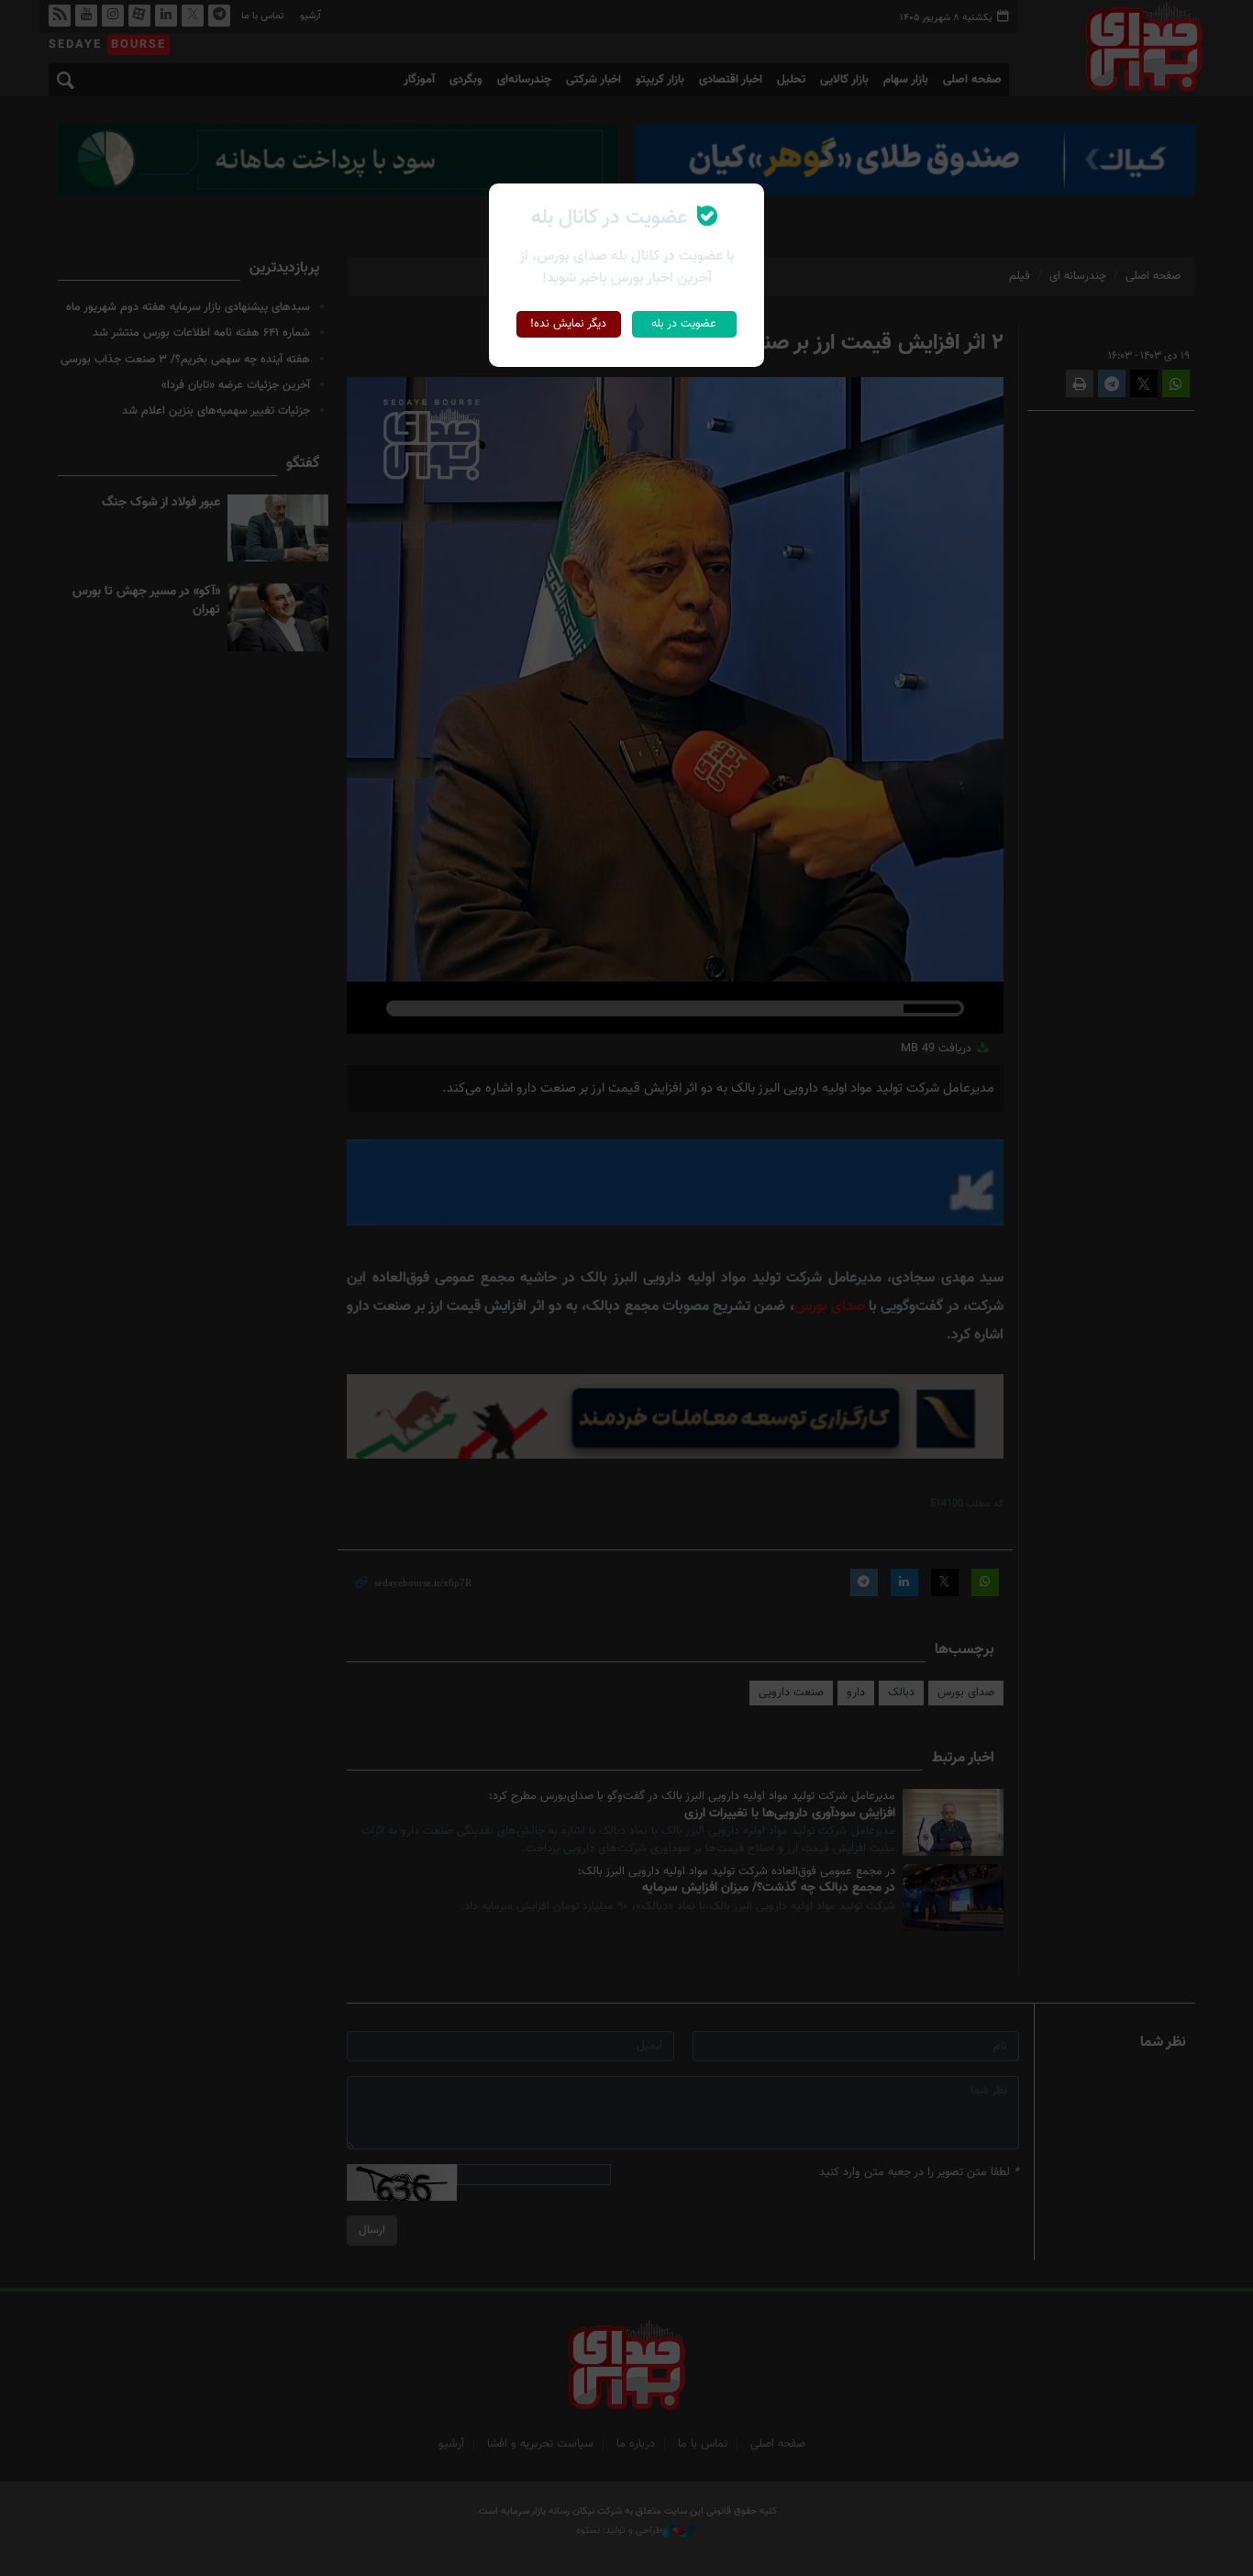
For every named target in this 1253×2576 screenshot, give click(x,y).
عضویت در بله (684, 324)
